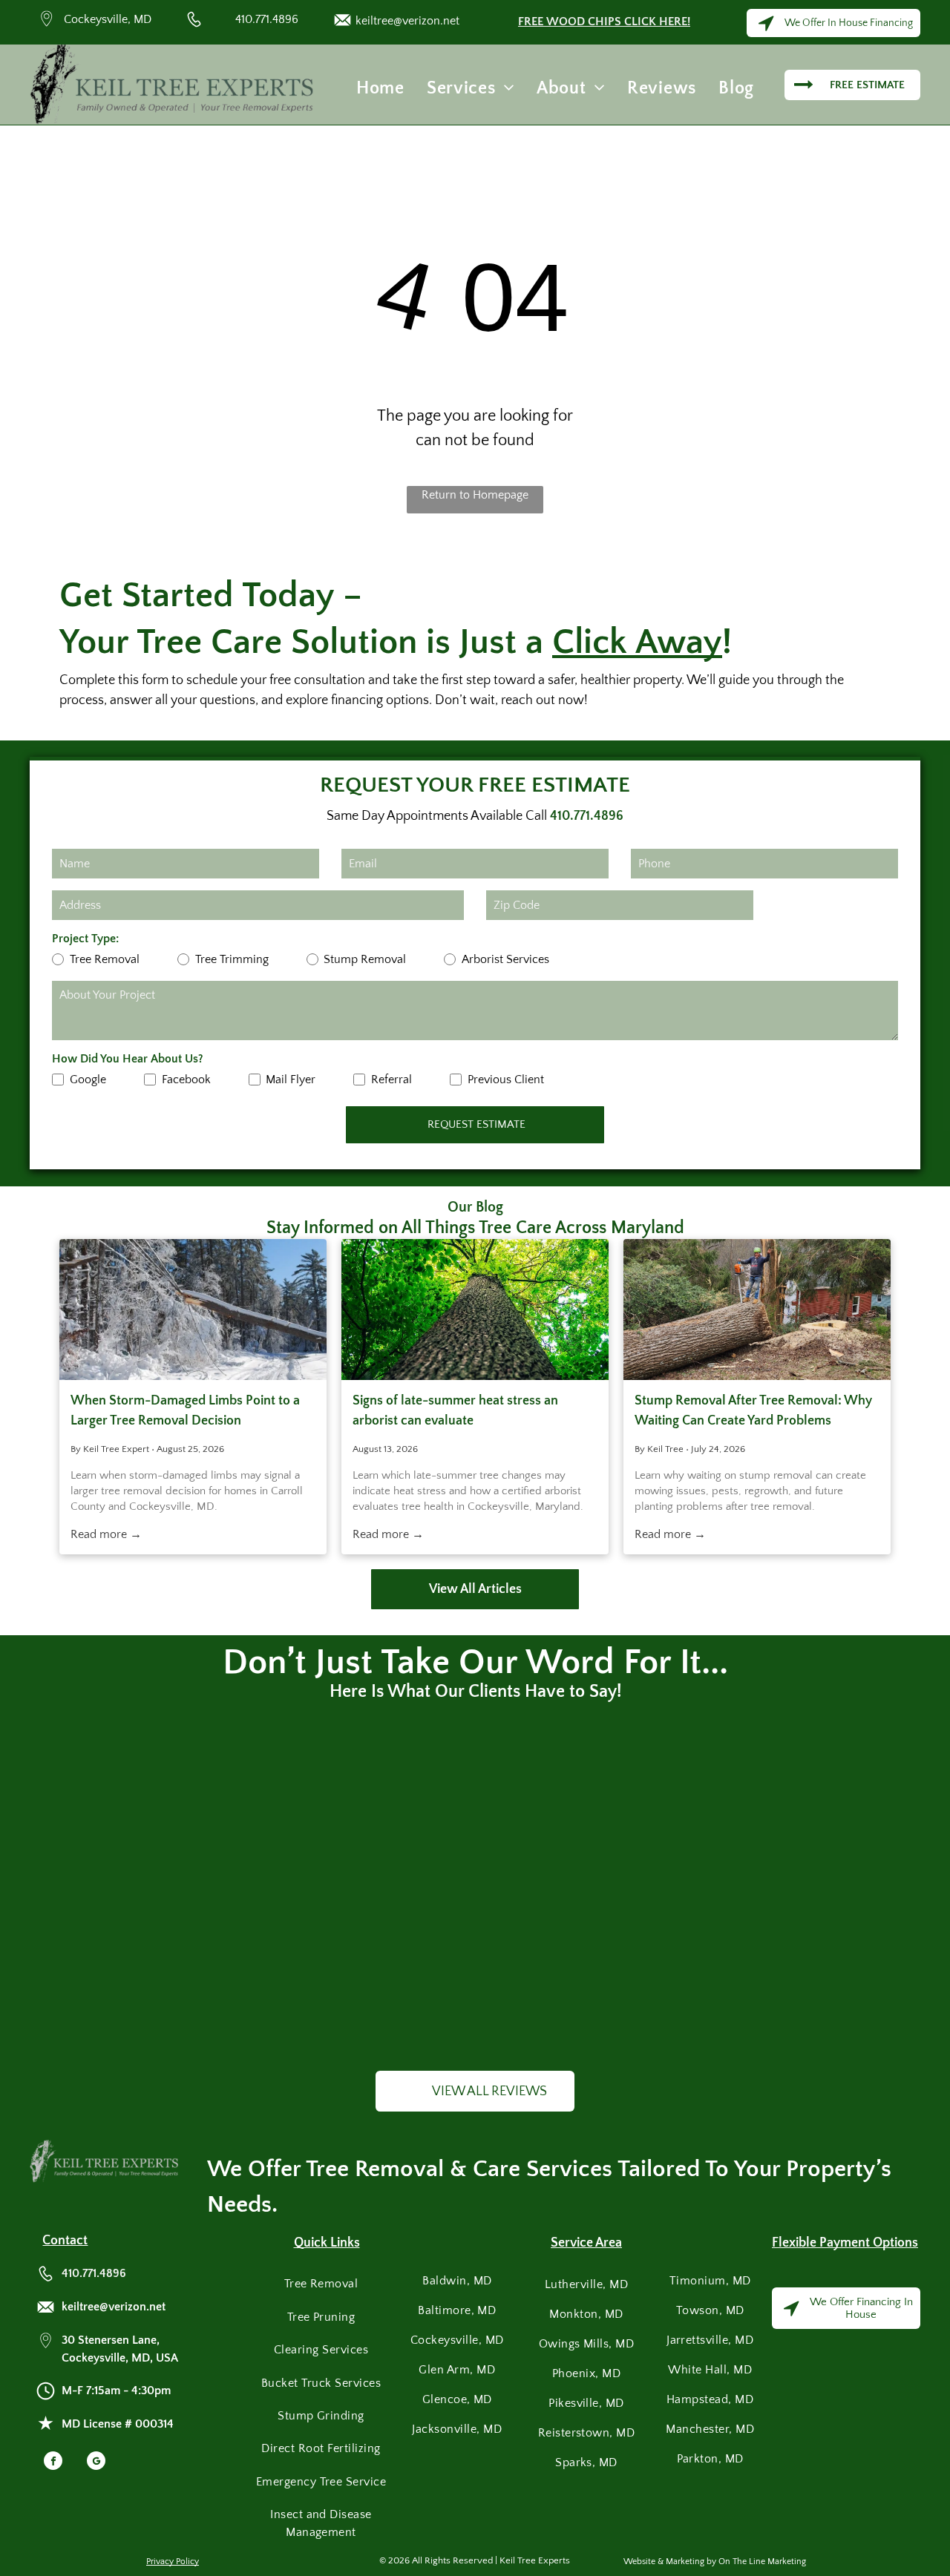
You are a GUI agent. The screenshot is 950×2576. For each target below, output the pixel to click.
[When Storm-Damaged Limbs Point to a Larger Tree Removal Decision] (193, 1310)
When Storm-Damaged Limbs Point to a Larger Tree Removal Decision (185, 1411)
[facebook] (53, 2462)
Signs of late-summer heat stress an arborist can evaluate (455, 1411)
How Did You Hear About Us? (128, 1059)
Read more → (106, 1534)
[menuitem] (380, 88)
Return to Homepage (475, 495)
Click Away (637, 642)
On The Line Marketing (762, 2562)
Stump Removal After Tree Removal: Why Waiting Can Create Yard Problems (753, 1411)
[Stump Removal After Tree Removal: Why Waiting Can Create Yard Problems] (757, 1310)
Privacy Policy (173, 2562)
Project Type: (85, 939)
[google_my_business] (96, 2462)
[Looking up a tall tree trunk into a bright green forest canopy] (475, 1310)
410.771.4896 (267, 19)
